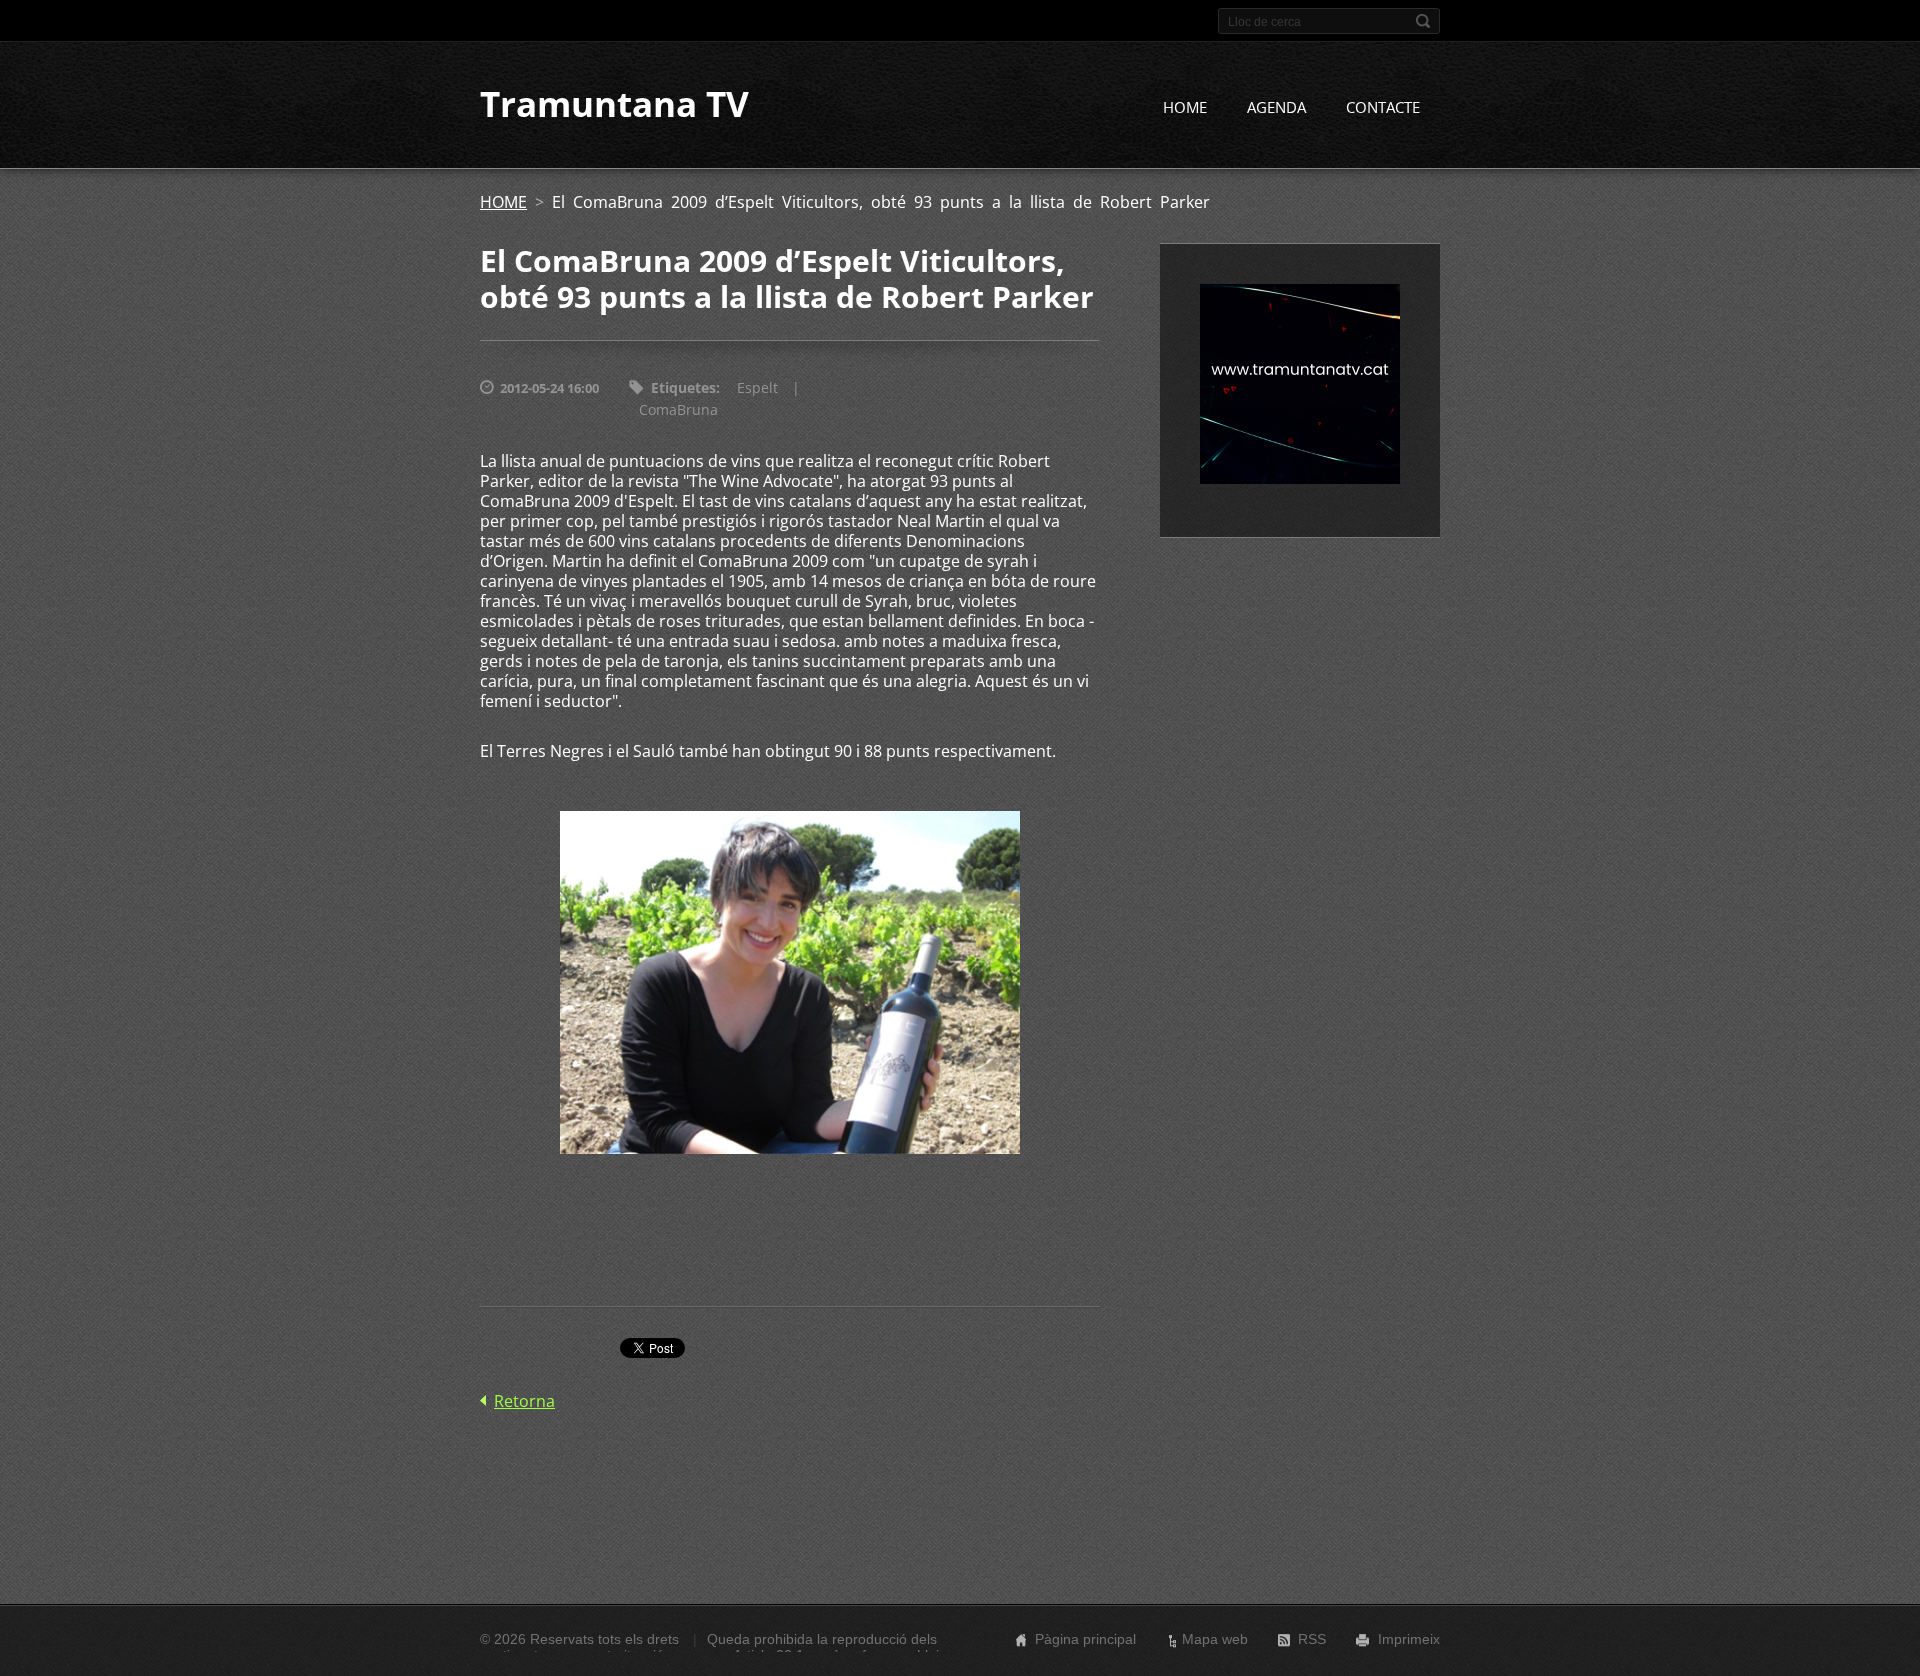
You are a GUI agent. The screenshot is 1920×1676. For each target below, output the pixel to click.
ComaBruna (678, 409)
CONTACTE (1383, 107)
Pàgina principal (1085, 1639)
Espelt (757, 387)
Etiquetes (683, 387)
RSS (1312, 1639)
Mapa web (1215, 1639)
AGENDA (1276, 107)
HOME (1185, 107)
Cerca (1423, 21)
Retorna (524, 1401)
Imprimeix (1409, 1639)
